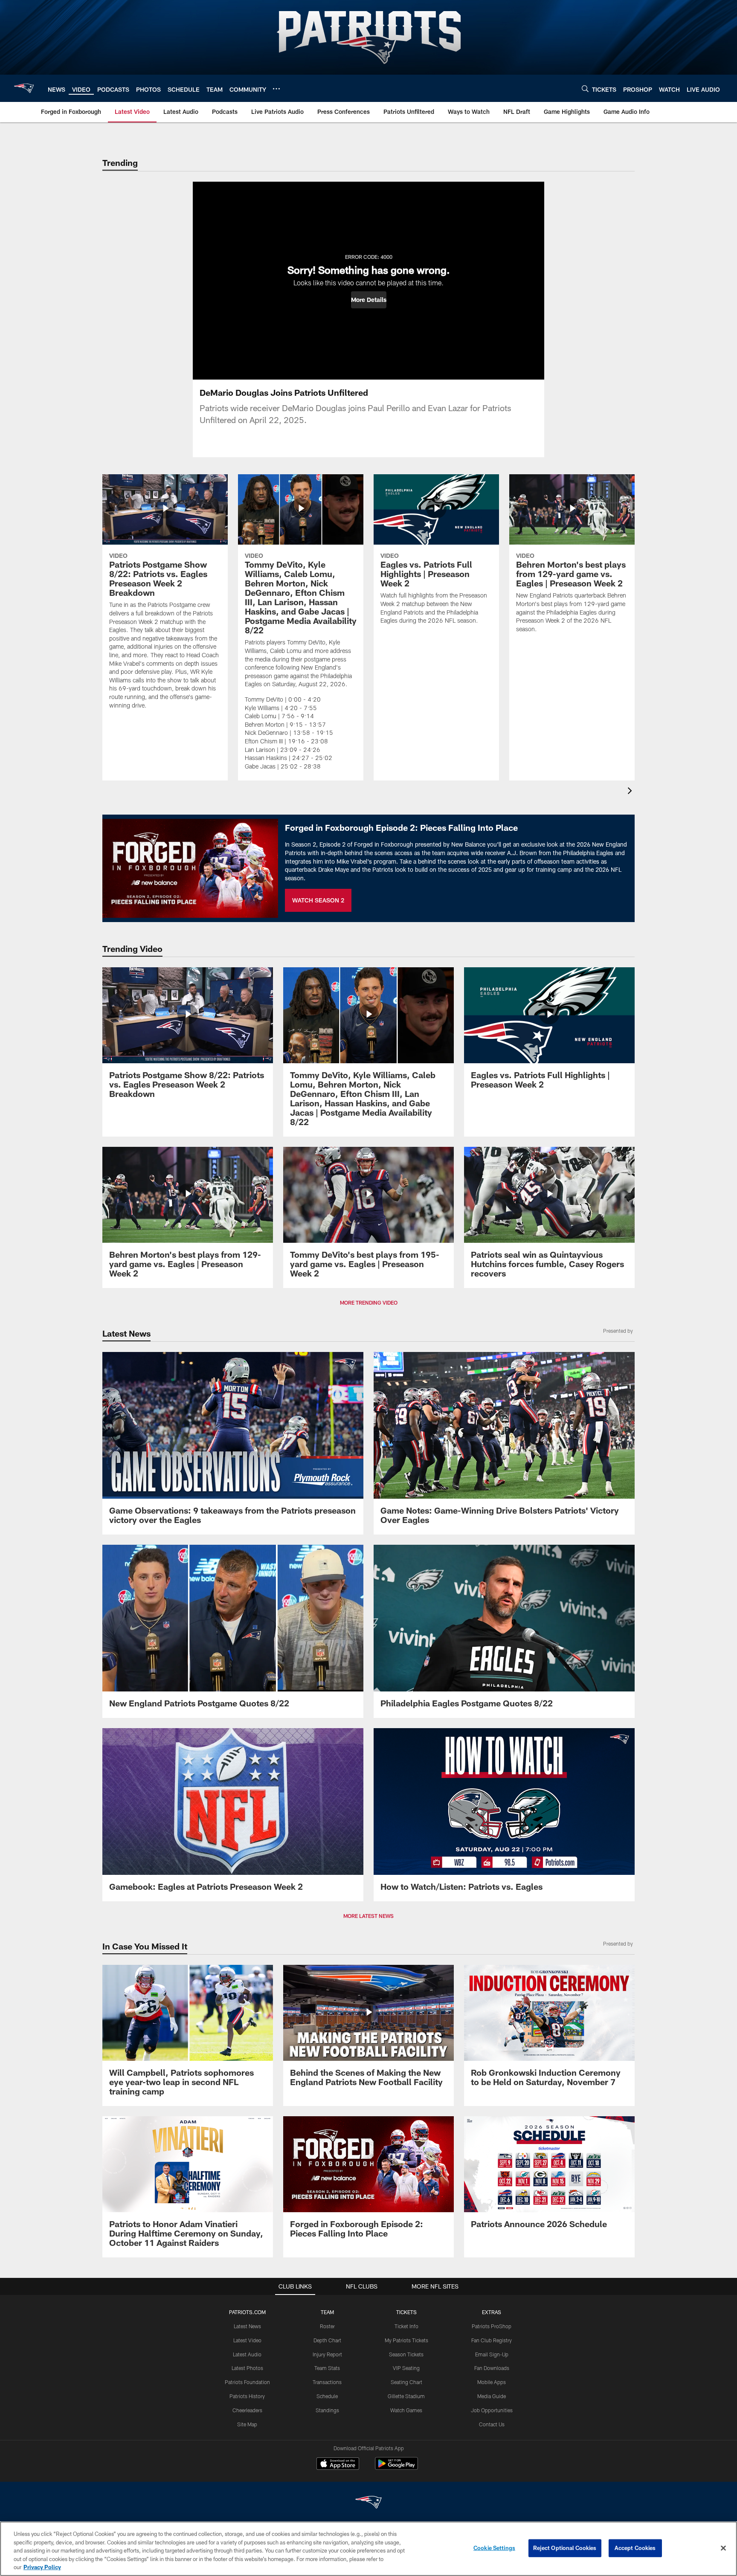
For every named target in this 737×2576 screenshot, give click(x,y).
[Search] (585, 88)
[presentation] (631, 792)
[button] (369, 300)
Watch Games (406, 2410)
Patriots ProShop (492, 2326)
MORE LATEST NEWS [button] (368, 1916)
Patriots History (247, 2396)
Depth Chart (327, 2340)
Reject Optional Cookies (565, 2548)
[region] (368, 2549)
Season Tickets (406, 2354)
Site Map (247, 2424)
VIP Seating (406, 2368)
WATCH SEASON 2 (318, 900)
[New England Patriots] (368, 2503)
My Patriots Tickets (406, 2340)
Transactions (327, 2382)
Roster (327, 2326)
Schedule (327, 2396)
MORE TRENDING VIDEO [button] (369, 1303)
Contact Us (492, 2424)
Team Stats (327, 2368)
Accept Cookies (635, 2548)
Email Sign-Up (492, 2354)
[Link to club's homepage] (24, 88)
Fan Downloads (492, 2368)
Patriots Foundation (247, 2382)
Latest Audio (247, 2354)
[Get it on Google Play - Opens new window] (396, 2468)
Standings (327, 2410)
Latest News (247, 2326)
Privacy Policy (42, 2567)
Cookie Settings (494, 2548)
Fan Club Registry (492, 2340)
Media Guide (492, 2396)
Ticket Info (406, 2326)
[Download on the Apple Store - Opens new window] (338, 2465)
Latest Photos (247, 2368)
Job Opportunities (492, 2410)
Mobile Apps (492, 2382)
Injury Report (327, 2354)
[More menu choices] (276, 89)
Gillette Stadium (406, 2396)
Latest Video (247, 2340)
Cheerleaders (247, 2410)
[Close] (723, 2548)
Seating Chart (406, 2382)
